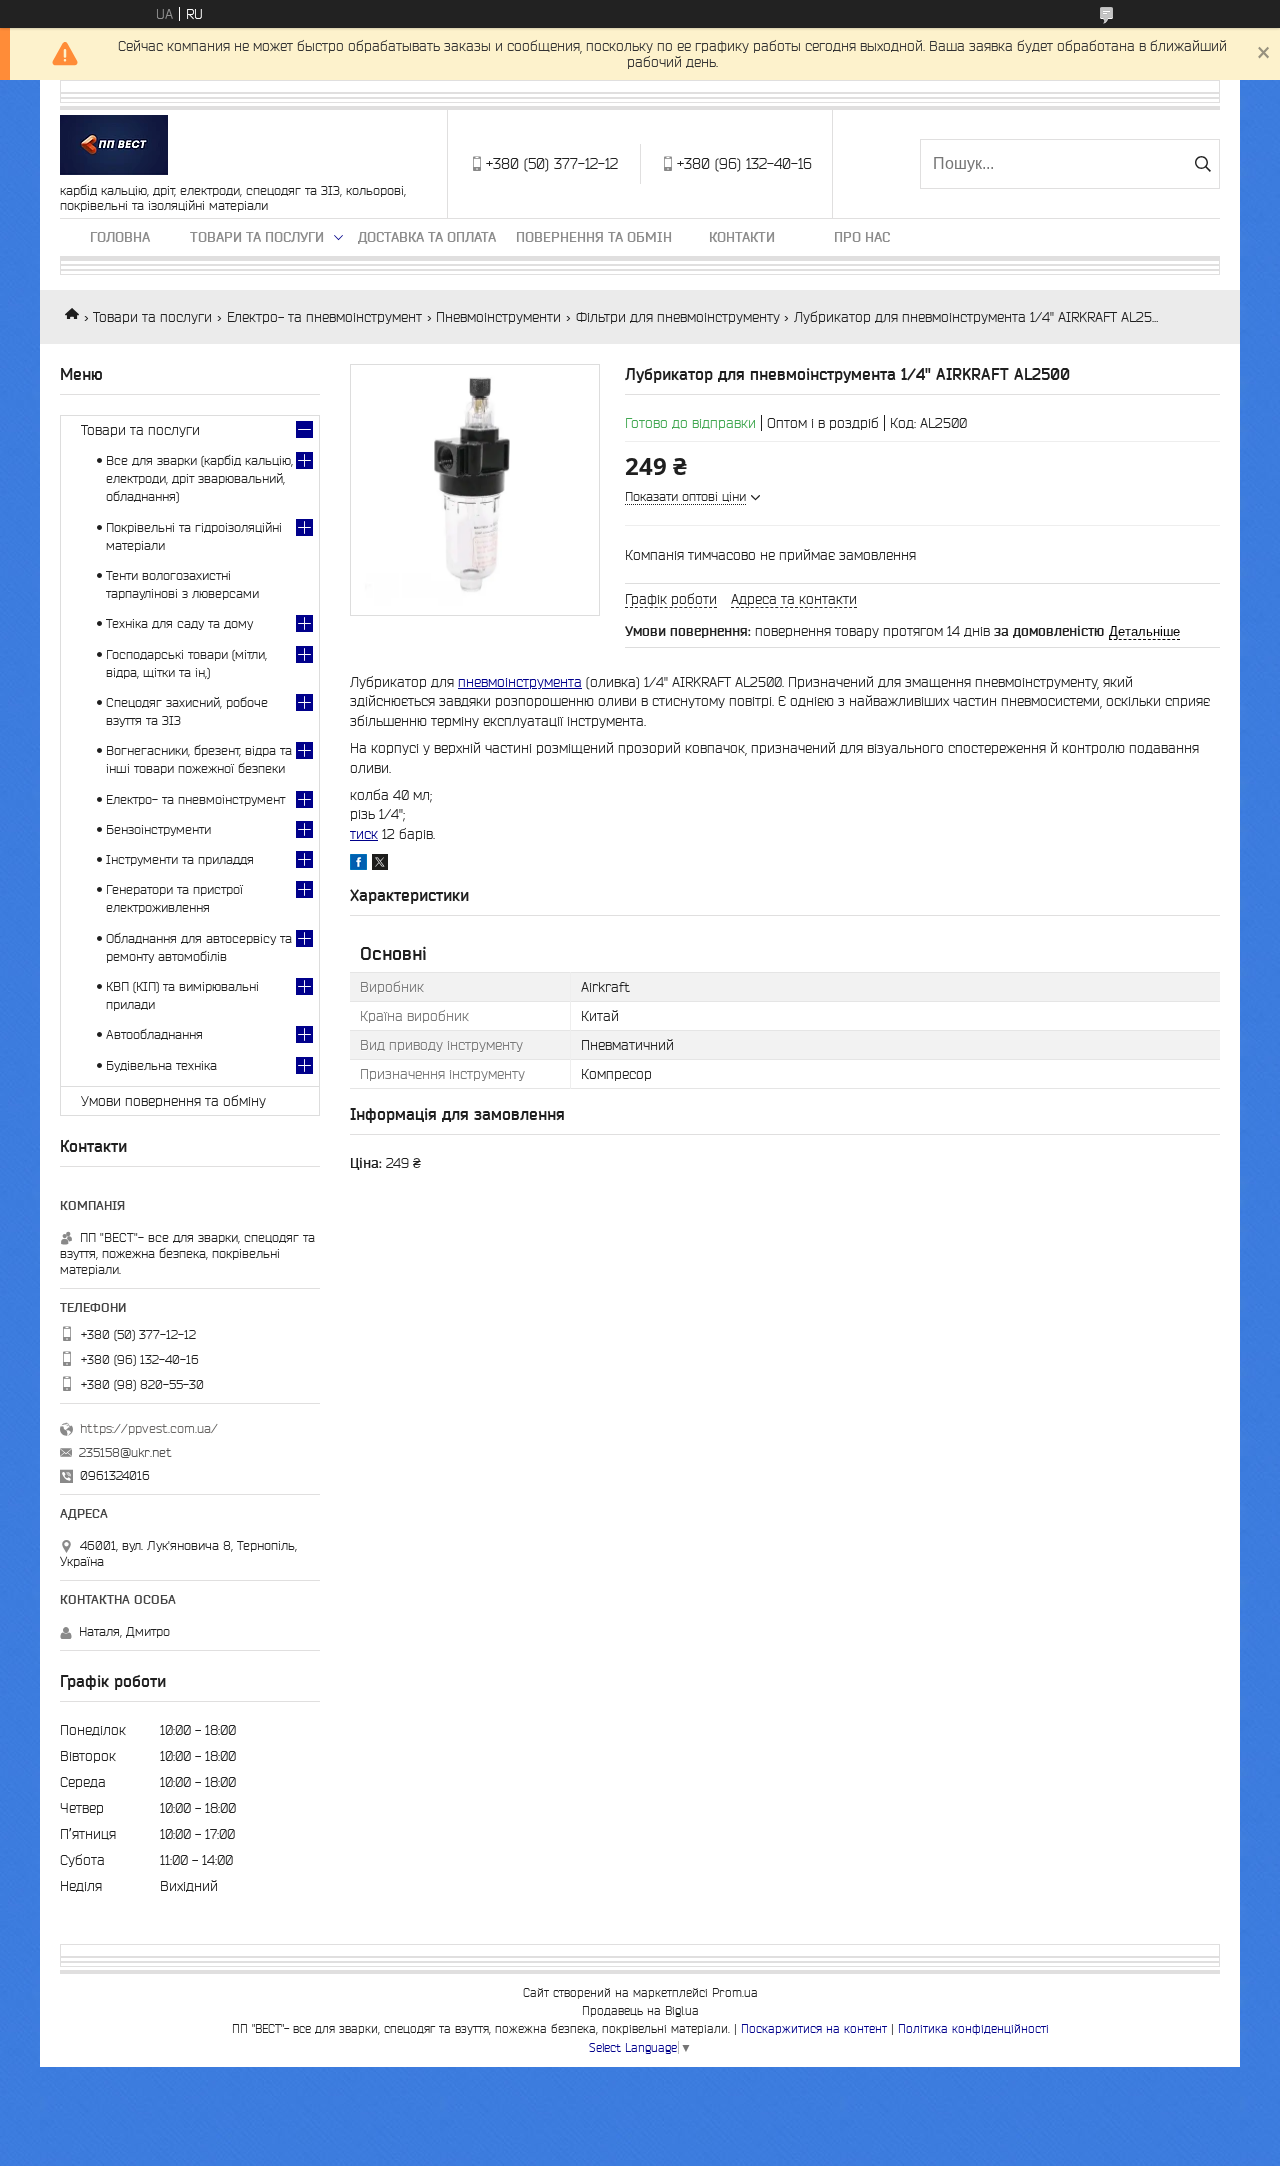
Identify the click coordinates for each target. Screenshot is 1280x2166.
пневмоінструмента (520, 682)
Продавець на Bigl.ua (640, 2010)
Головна (120, 237)
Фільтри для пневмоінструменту (678, 317)
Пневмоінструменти (498, 317)
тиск (364, 834)
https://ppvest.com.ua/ (149, 1428)
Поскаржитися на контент (814, 2028)
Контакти (742, 237)
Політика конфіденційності (973, 2028)
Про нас (862, 237)
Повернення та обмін (594, 237)
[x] (380, 865)
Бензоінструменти (158, 829)
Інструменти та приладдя (180, 859)
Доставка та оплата (427, 237)
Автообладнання (154, 1034)
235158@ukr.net (125, 1452)
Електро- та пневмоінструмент (324, 317)
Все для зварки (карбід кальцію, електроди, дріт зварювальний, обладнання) (199, 478)
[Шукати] (1202, 164)
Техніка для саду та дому (179, 623)
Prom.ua (735, 1992)
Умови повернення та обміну (173, 1101)
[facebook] (358, 865)
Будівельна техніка (161, 1065)
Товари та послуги (257, 237)
